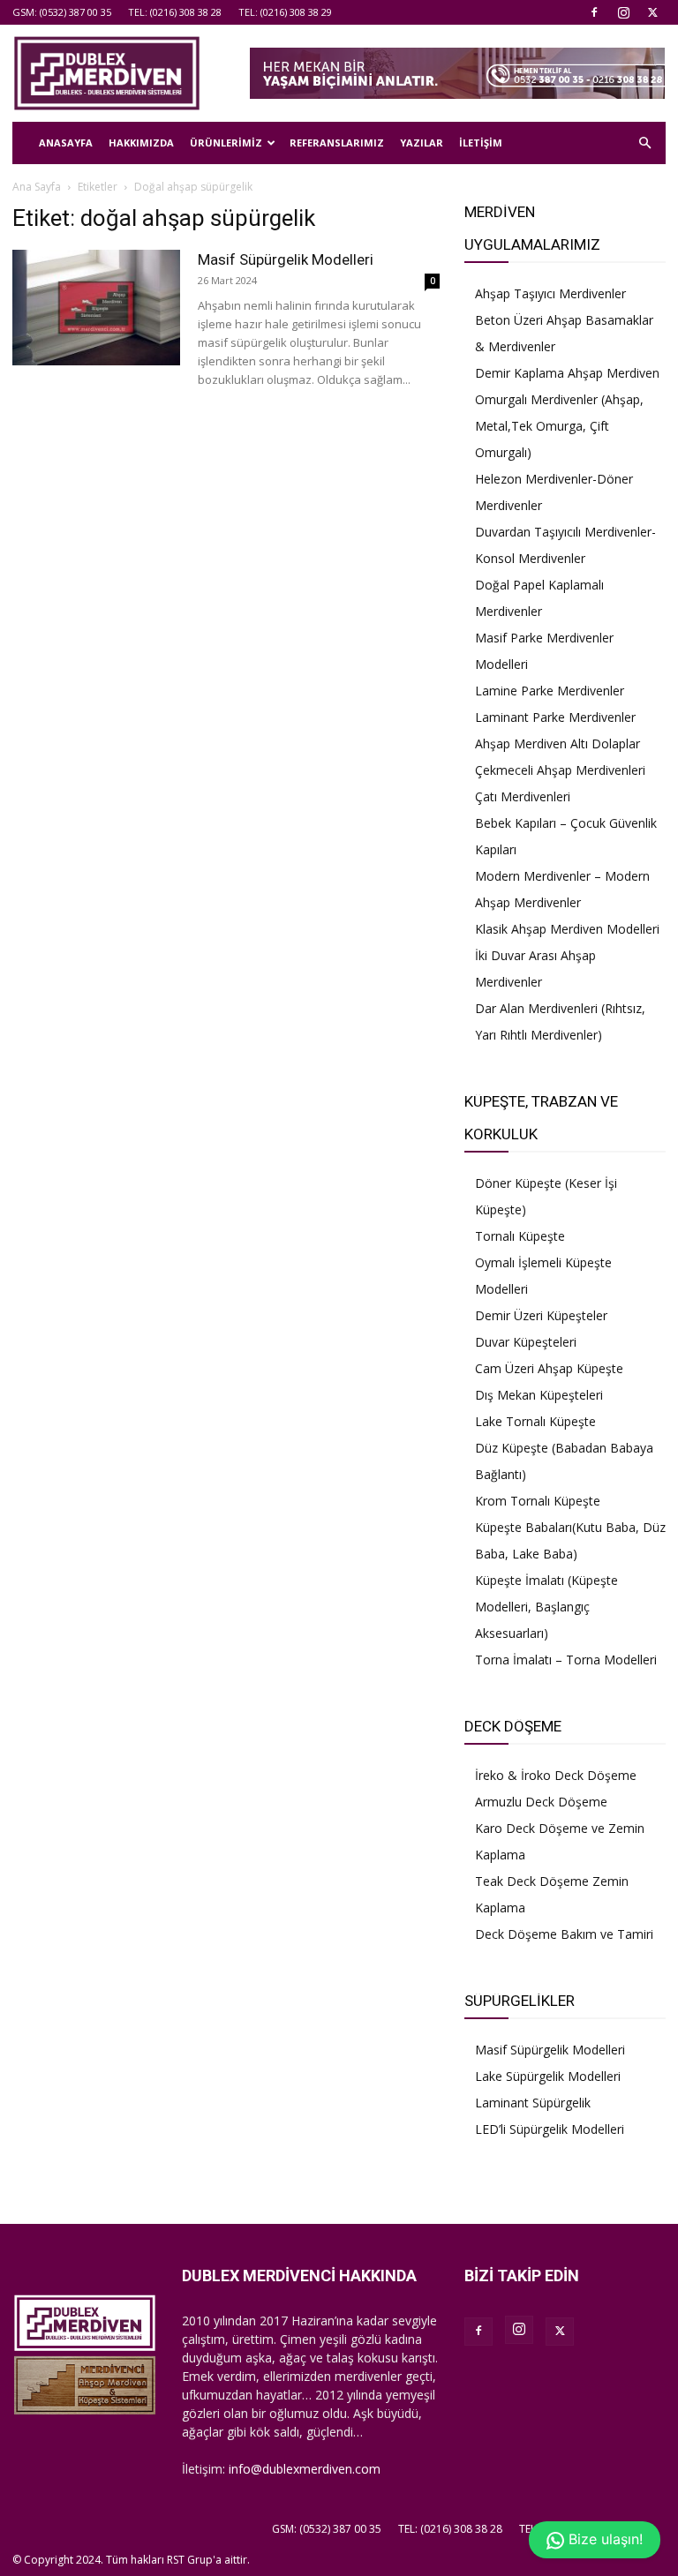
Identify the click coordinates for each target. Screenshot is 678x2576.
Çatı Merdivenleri (523, 796)
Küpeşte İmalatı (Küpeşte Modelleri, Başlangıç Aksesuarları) (546, 1607)
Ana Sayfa (37, 187)
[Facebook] (594, 12)
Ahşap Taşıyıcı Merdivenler (550, 293)
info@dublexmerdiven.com (305, 2469)
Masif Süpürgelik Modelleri (286, 259)
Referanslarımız (337, 143)
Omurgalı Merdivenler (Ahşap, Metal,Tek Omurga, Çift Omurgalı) (559, 426)
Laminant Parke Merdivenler (555, 717)
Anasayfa (66, 143)
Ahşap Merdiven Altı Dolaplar (557, 744)
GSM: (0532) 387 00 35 (62, 12)
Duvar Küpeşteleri (526, 1342)
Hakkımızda (141, 143)
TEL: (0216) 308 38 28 (175, 12)
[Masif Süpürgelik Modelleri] (96, 308)
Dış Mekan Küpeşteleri (539, 1395)
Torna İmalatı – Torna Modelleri (566, 1660)
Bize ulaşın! (603, 2539)
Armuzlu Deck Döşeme (541, 1802)
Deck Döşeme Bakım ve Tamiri (564, 1934)
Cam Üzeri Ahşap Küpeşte (549, 1368)
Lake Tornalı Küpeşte (535, 1421)
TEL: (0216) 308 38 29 (285, 12)
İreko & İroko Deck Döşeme (556, 1775)
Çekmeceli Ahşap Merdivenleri (560, 770)
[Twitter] (652, 12)
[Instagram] (623, 12)
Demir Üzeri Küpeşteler (541, 1315)
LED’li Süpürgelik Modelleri (550, 2129)
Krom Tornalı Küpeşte (538, 1501)
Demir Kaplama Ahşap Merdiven (567, 373)
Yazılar (422, 143)
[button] (644, 143)
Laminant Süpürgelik (533, 2103)
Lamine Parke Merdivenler (550, 691)
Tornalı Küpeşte (520, 1236)
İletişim (481, 143)
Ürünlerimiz (226, 143)
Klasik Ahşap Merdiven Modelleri (567, 929)
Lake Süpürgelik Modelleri (548, 2076)
